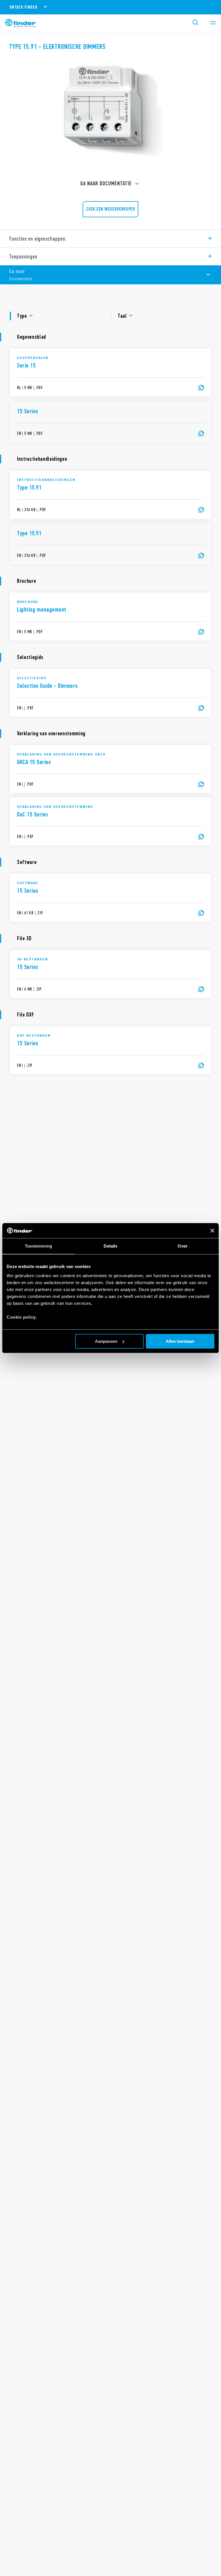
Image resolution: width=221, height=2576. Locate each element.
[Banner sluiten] (212, 1231)
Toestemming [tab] (38, 1246)
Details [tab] (111, 1246)
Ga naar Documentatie (106, 183)
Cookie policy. (22, 1317)
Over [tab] (182, 1246)
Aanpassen (106, 1341)
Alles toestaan (180, 1341)
